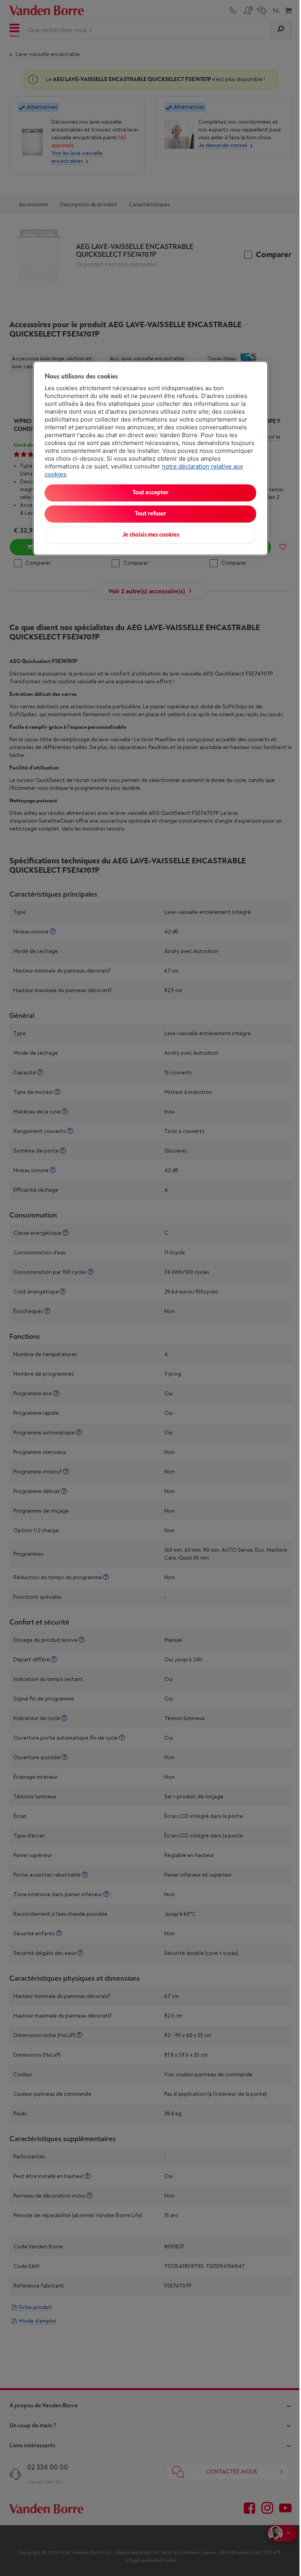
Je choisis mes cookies (151, 535)
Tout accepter (150, 493)
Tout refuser (150, 514)
